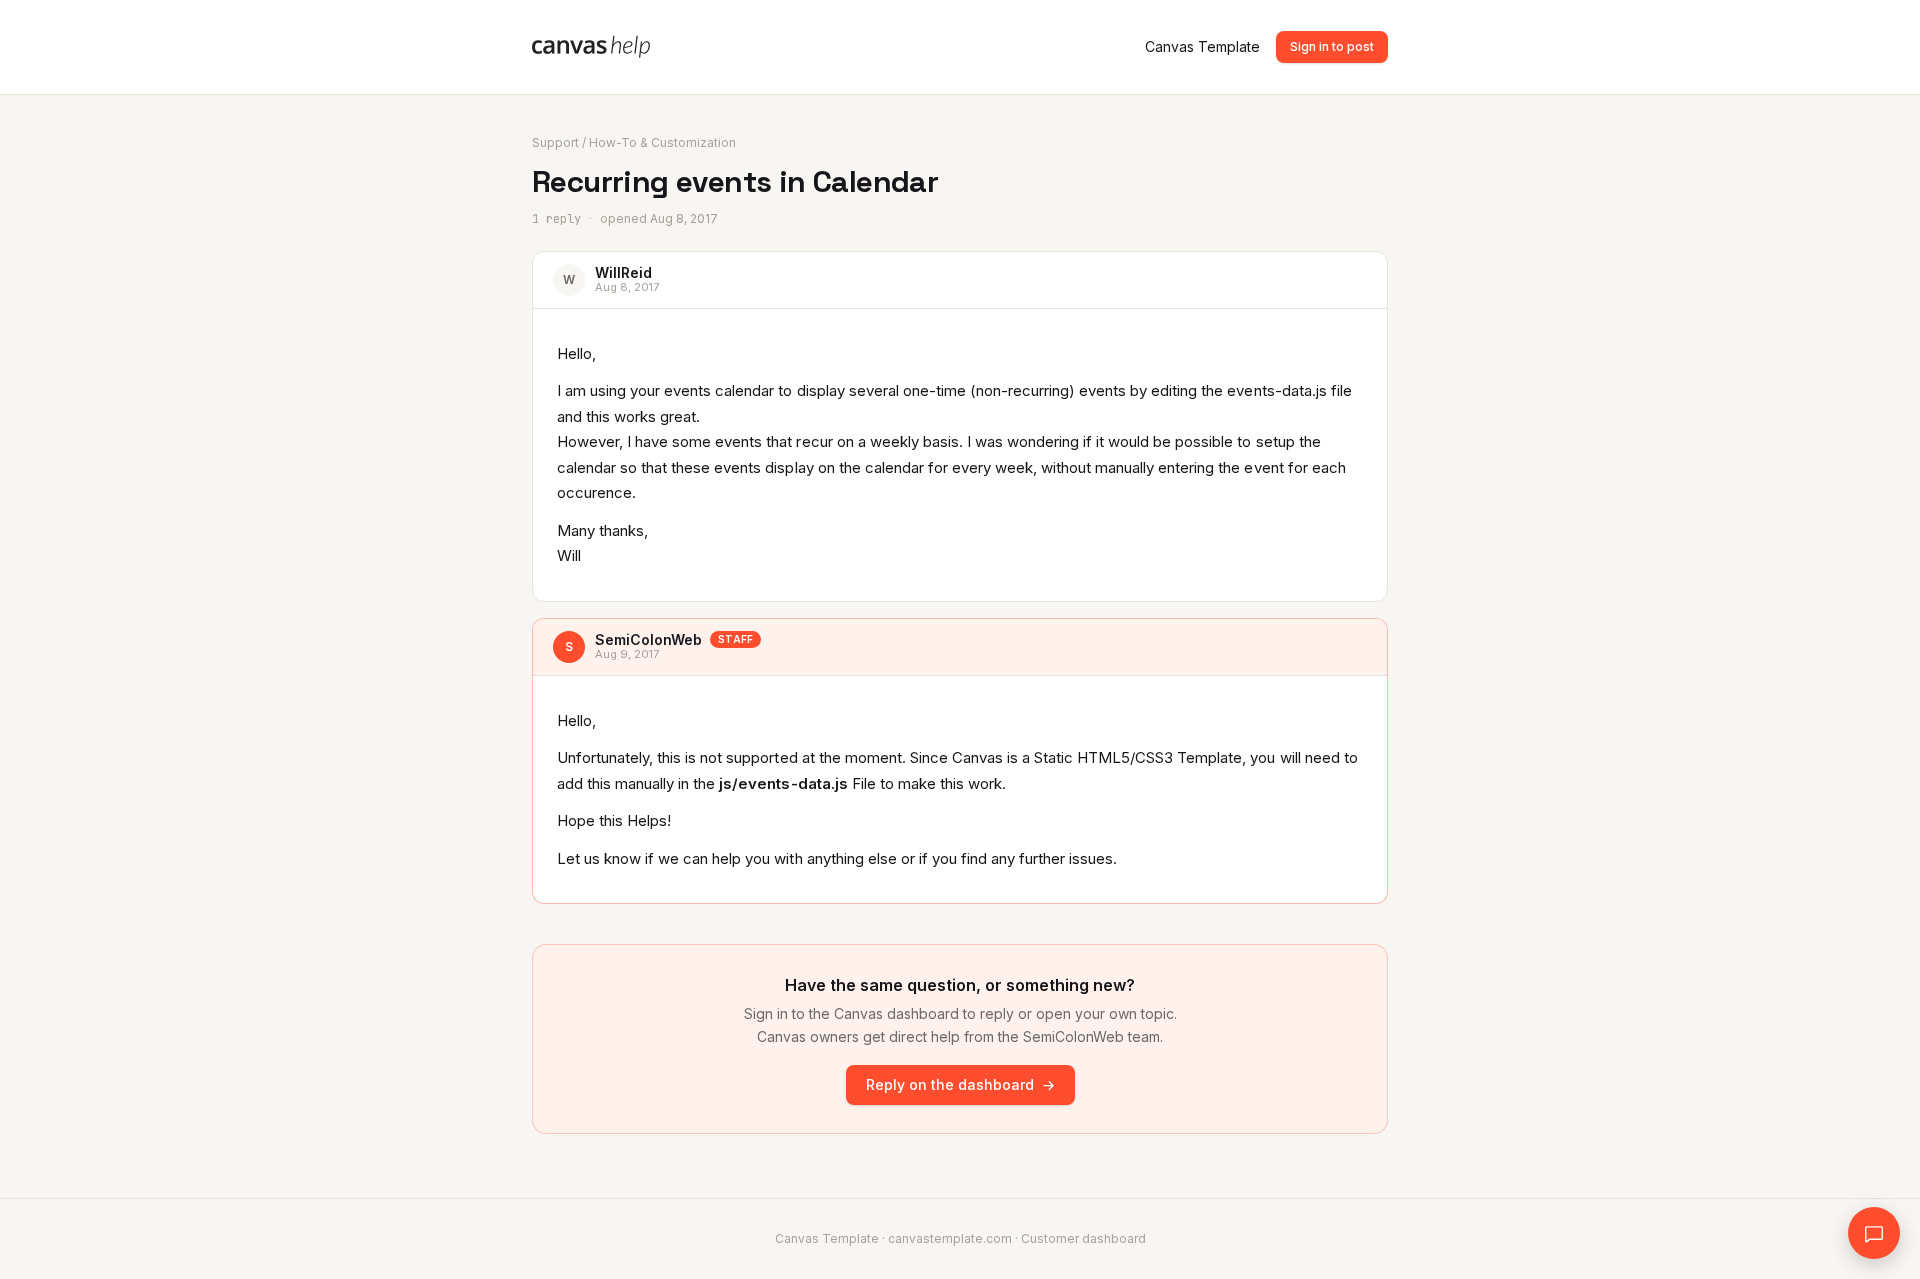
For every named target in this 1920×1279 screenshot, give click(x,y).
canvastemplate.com (950, 1238)
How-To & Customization (662, 142)
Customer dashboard (1083, 1238)
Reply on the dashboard (960, 1084)
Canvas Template (1202, 46)
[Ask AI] (1874, 1233)
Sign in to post (1332, 46)
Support (555, 142)
